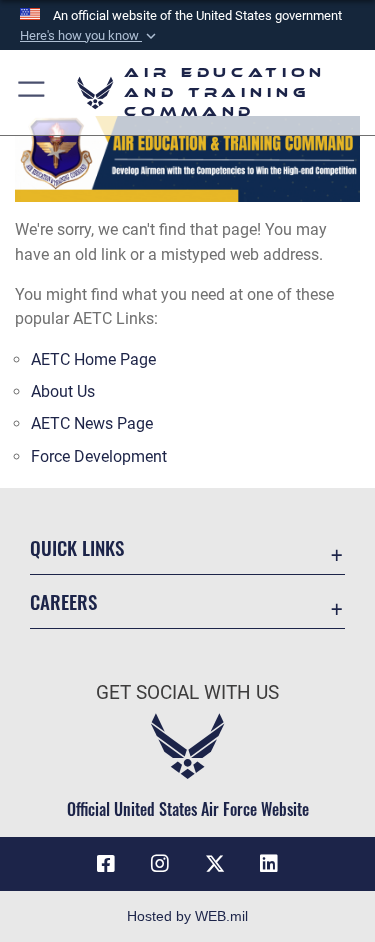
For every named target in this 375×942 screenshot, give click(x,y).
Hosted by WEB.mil (187, 916)
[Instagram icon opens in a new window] (160, 864)
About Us (63, 391)
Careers (63, 601)
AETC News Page (92, 423)
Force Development (99, 456)
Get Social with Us (187, 692)
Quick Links (77, 547)
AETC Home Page (93, 359)
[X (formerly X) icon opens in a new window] (215, 864)
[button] (90, 36)
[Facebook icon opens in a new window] (106, 864)
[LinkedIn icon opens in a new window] (269, 864)
